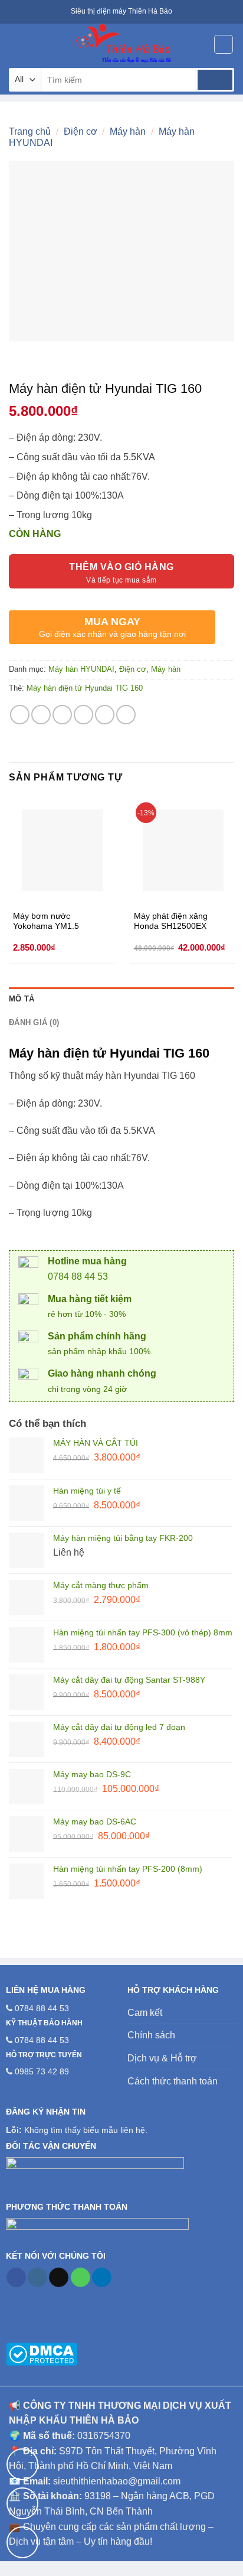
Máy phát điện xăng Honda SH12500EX (171, 921)
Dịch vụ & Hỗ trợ (162, 2058)
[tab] (121, 999)
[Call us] (81, 2278)
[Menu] (16, 44)
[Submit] (215, 80)
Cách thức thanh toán (173, 2081)
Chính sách (151, 2035)
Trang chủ (30, 131)
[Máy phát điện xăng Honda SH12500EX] (183, 850)
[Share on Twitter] (62, 715)
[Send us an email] (59, 2278)
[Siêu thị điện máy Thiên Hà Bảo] (121, 44)
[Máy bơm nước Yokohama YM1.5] (62, 850)
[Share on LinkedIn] (126, 715)
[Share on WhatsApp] (20, 715)
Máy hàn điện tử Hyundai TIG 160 (85, 688)
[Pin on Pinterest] (105, 715)
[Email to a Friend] (83, 715)
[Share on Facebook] (41, 715)
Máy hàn (128, 131)
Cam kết (145, 2013)
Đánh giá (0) (34, 1022)
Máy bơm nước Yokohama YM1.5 (46, 921)
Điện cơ (81, 131)
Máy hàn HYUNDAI (81, 669)
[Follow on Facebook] (16, 2278)
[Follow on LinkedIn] (102, 2278)
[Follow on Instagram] (37, 2278)
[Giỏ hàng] (224, 44)
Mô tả (22, 999)
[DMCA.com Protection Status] (42, 2353)
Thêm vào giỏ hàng (121, 567)
